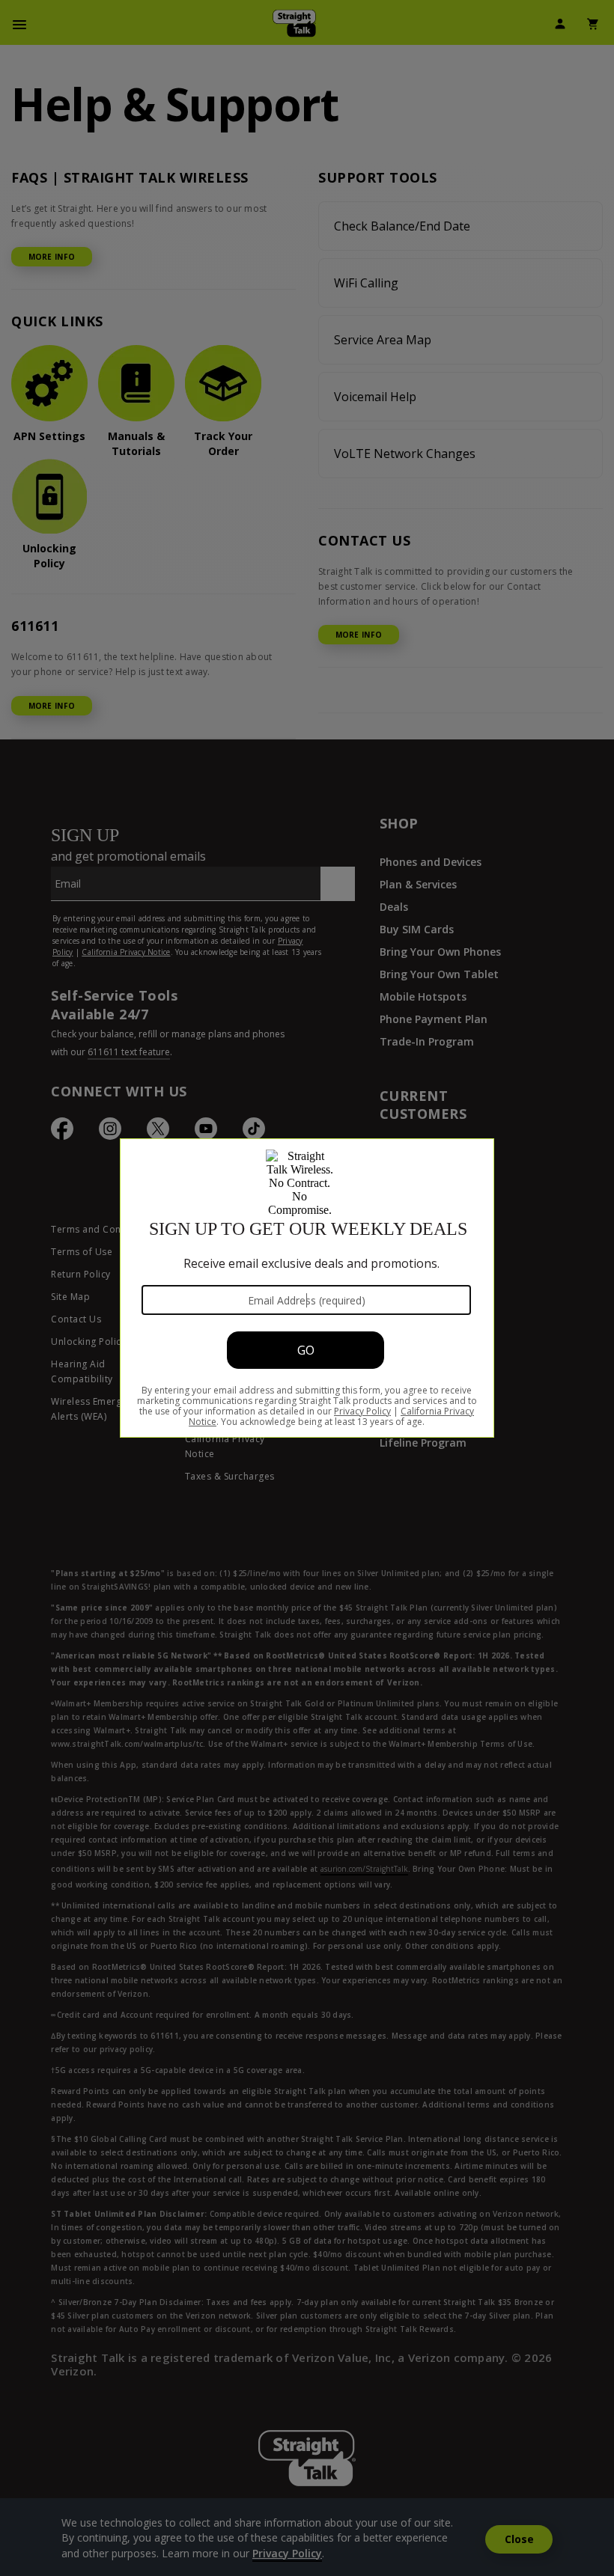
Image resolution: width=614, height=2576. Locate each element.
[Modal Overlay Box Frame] (307, 1288)
